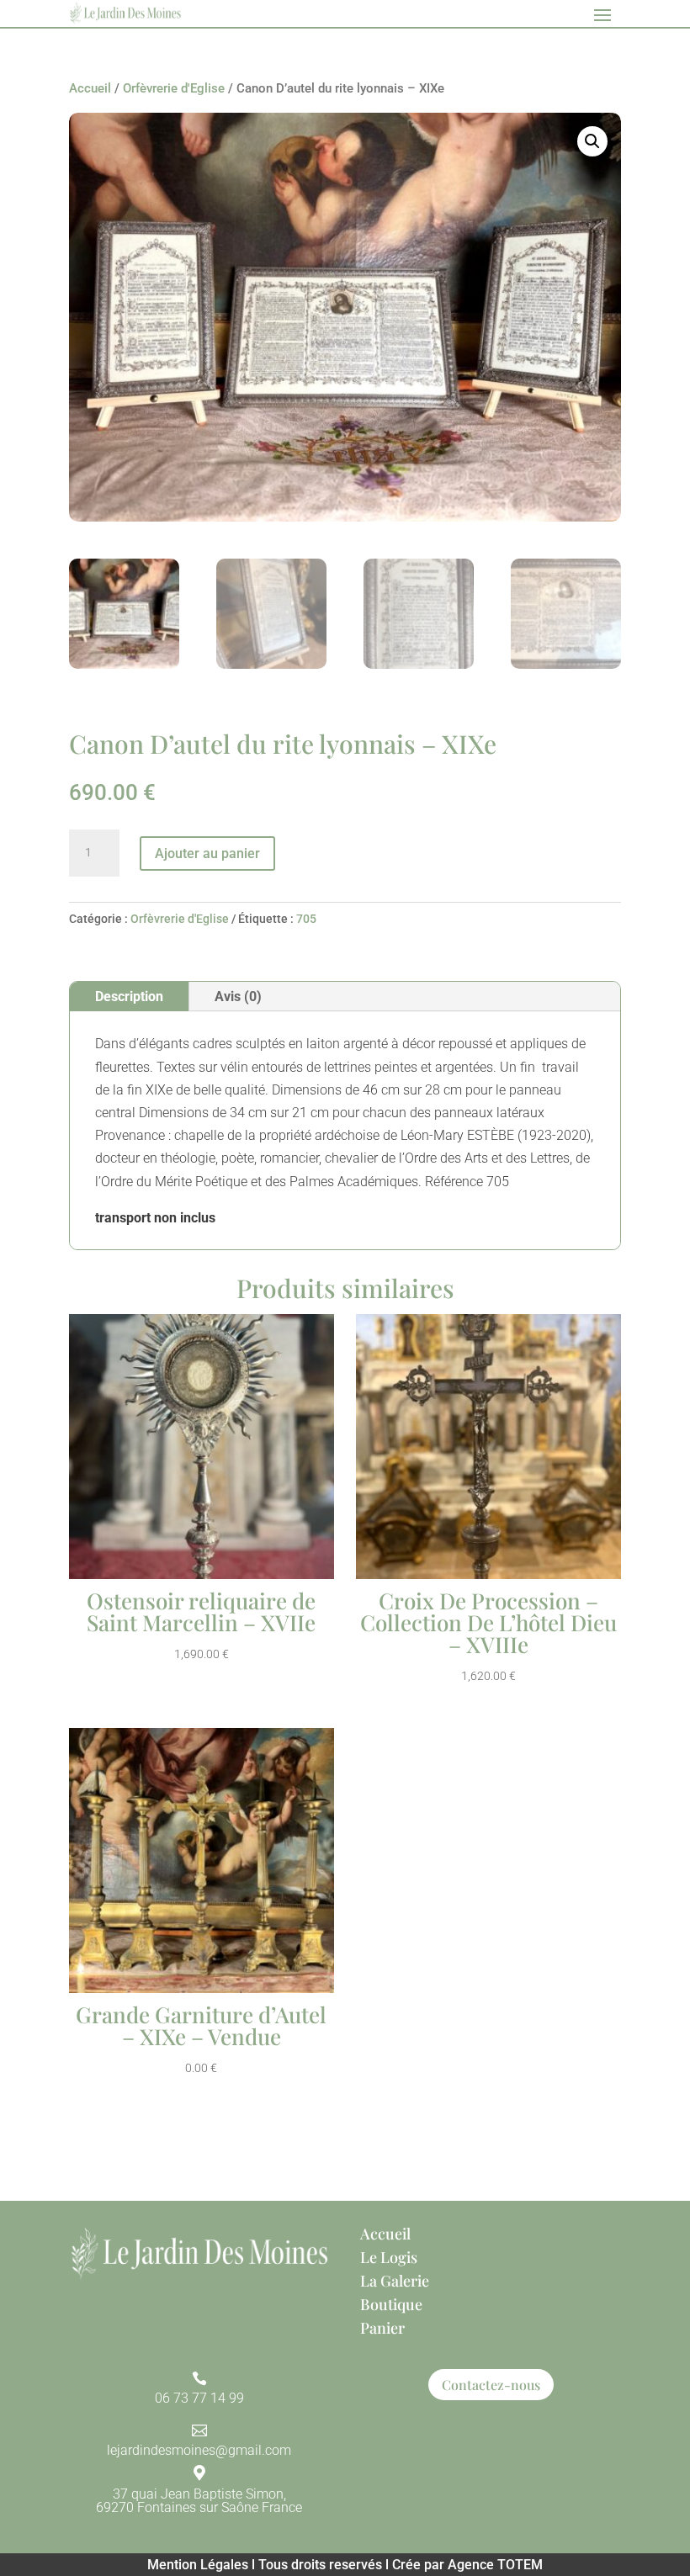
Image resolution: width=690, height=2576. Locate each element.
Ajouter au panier (207, 853)
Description (129, 996)
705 (306, 919)
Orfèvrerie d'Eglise (174, 88)
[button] (592, 141)
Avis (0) (238, 996)
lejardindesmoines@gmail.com (199, 2450)
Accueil (90, 88)
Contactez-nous (491, 2385)
